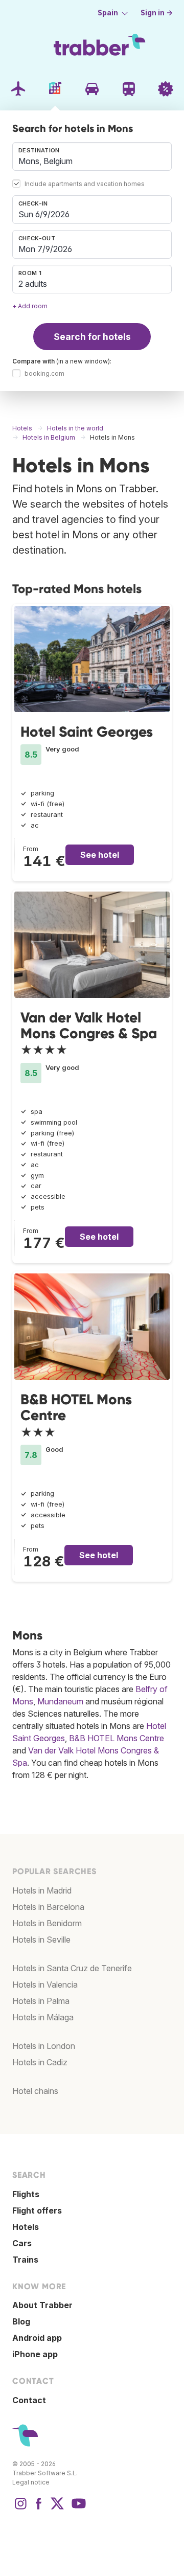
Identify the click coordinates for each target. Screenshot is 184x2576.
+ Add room (30, 306)
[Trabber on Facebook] (39, 2509)
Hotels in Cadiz (40, 2062)
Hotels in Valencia (45, 1985)
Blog (21, 2321)
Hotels (26, 2227)
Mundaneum (60, 1701)
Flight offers (37, 2210)
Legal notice (31, 2482)
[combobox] (92, 156)
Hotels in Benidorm (47, 1923)
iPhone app (35, 2354)
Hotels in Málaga (43, 2017)
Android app (37, 2338)
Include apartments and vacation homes (85, 184)
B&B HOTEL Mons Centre (76, 1407)
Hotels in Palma (41, 2001)
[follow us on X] (57, 2509)
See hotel (100, 855)
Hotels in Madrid (42, 1890)
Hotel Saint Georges (87, 732)
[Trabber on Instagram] (20, 2509)
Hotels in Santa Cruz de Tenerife (72, 1968)
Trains (25, 2260)
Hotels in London (44, 2046)
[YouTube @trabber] (77, 2509)
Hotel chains (35, 2091)
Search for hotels (92, 337)
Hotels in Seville (41, 1940)
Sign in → (157, 13)
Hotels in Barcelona (48, 1907)
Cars (22, 2243)
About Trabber (42, 2305)
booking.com (44, 373)
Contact (29, 2400)
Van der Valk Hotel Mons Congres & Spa (89, 1025)
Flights (26, 2194)
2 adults (33, 284)
